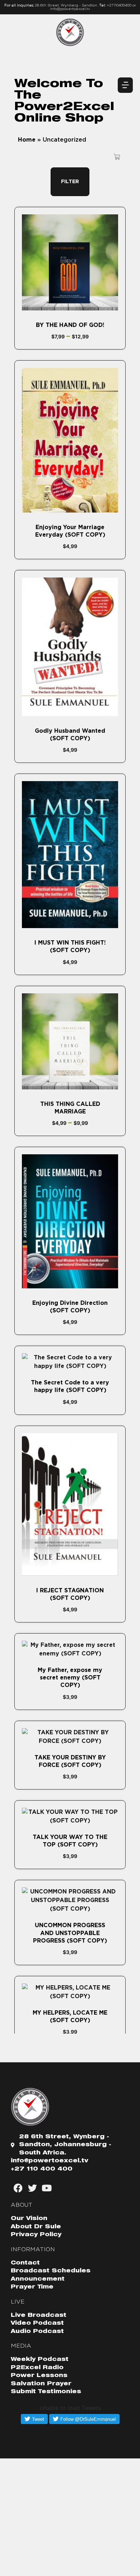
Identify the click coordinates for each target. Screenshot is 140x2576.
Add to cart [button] (70, 509)
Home (27, 140)
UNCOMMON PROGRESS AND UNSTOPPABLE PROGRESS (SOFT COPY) (70, 1933)
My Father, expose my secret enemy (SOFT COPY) (70, 1678)
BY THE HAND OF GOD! (70, 325)
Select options (70, 306)
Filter (70, 182)
